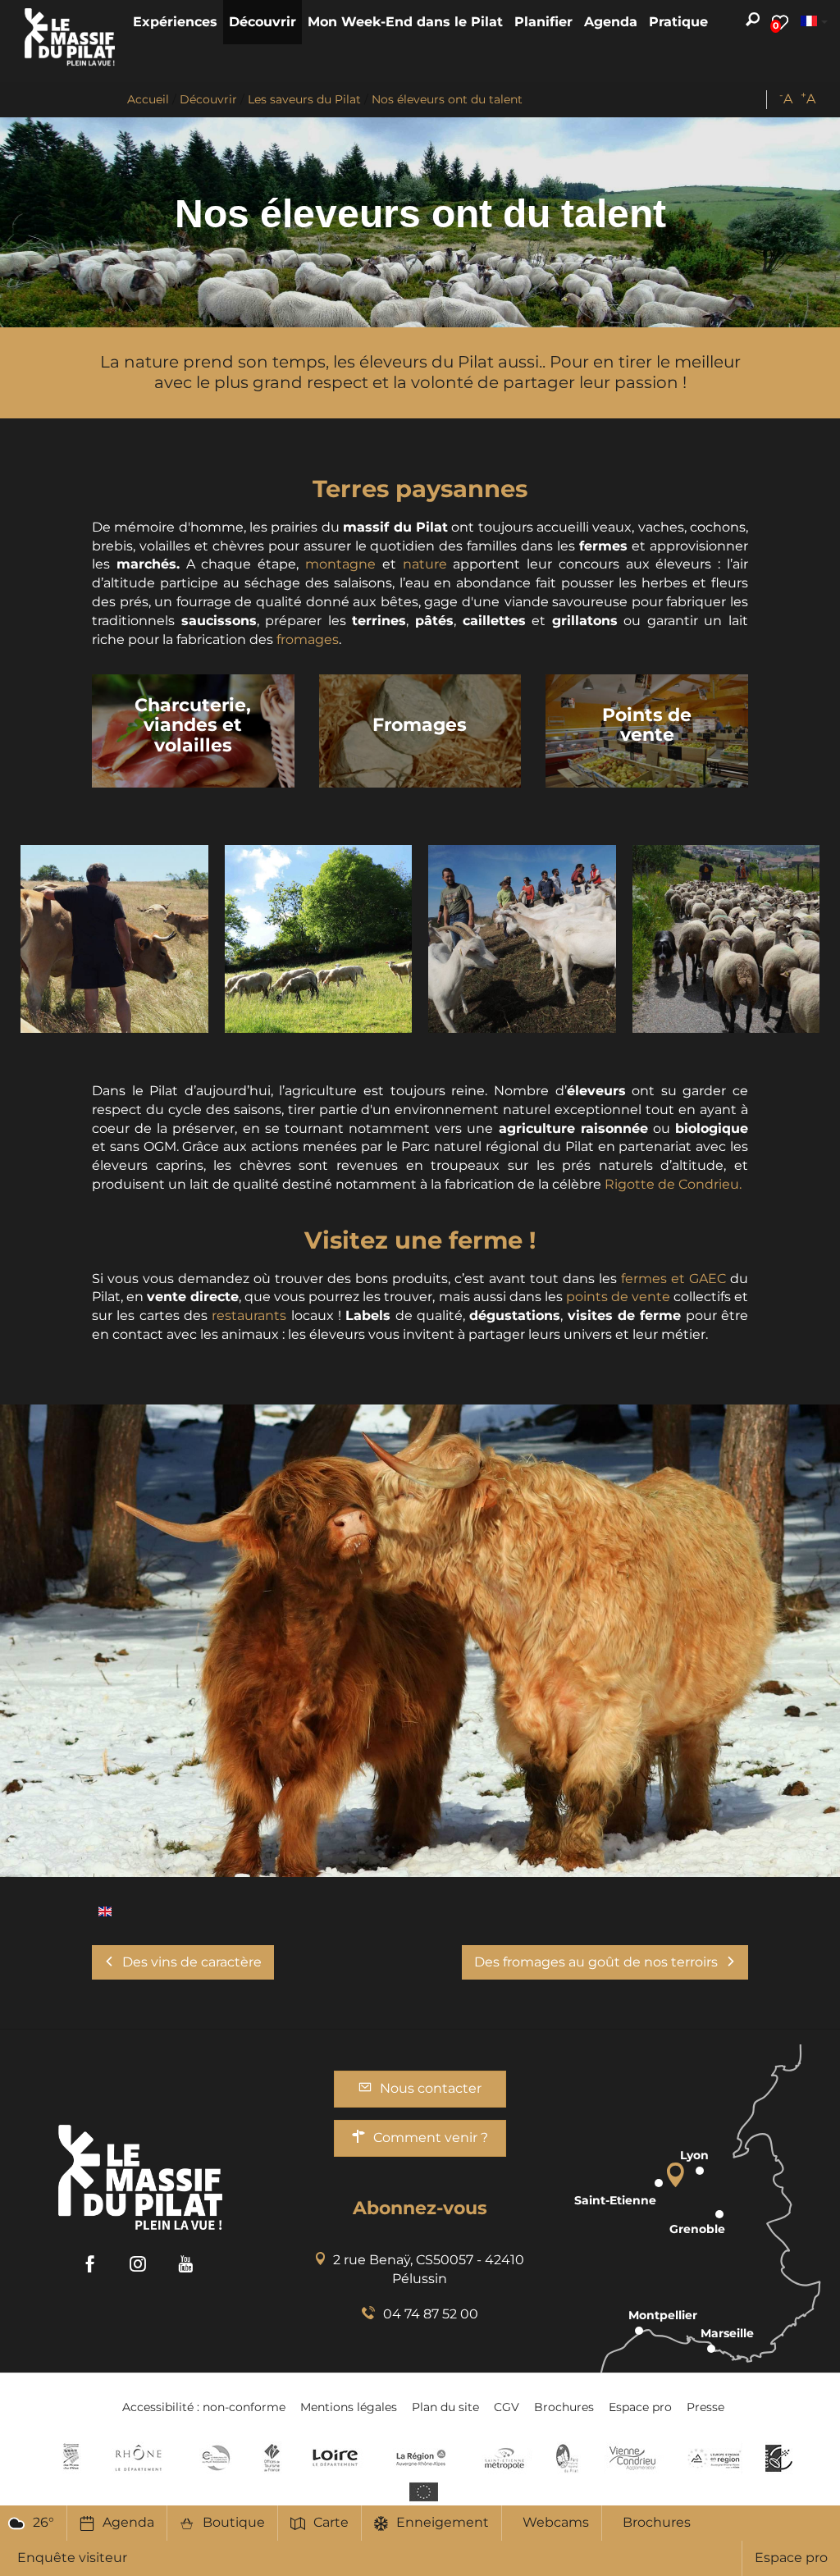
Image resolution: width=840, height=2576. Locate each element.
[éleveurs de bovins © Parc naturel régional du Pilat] (114, 939)
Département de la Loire (335, 2458)
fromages (308, 639)
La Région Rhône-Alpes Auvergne (421, 2458)
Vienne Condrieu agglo (634, 2458)
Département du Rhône (139, 2458)
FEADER (714, 2458)
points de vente (620, 1297)
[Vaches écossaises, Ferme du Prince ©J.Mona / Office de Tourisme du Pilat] (420, 1641)
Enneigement (443, 2522)
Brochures (657, 2522)
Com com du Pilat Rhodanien (215, 2458)
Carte (331, 2522)
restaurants (249, 1315)
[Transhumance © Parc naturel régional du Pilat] (726, 939)
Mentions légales (349, 2407)
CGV (507, 2407)
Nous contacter (431, 2088)
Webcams (556, 2522)
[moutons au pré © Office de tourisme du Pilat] (319, 939)
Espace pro (791, 2558)
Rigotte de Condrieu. (673, 1184)
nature (425, 564)
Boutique (234, 2522)
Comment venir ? (431, 2138)
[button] (175, 22)
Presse (705, 2407)
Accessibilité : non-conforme (204, 2407)
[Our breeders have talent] (105, 1910)
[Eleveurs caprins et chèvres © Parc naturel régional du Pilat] (522, 939)
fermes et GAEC (673, 1279)
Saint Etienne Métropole (504, 2458)
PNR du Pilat (568, 2458)
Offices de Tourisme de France (272, 2458)
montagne (340, 564)
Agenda (128, 2522)
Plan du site (445, 2407)
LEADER (779, 2458)
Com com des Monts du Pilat (71, 2458)
